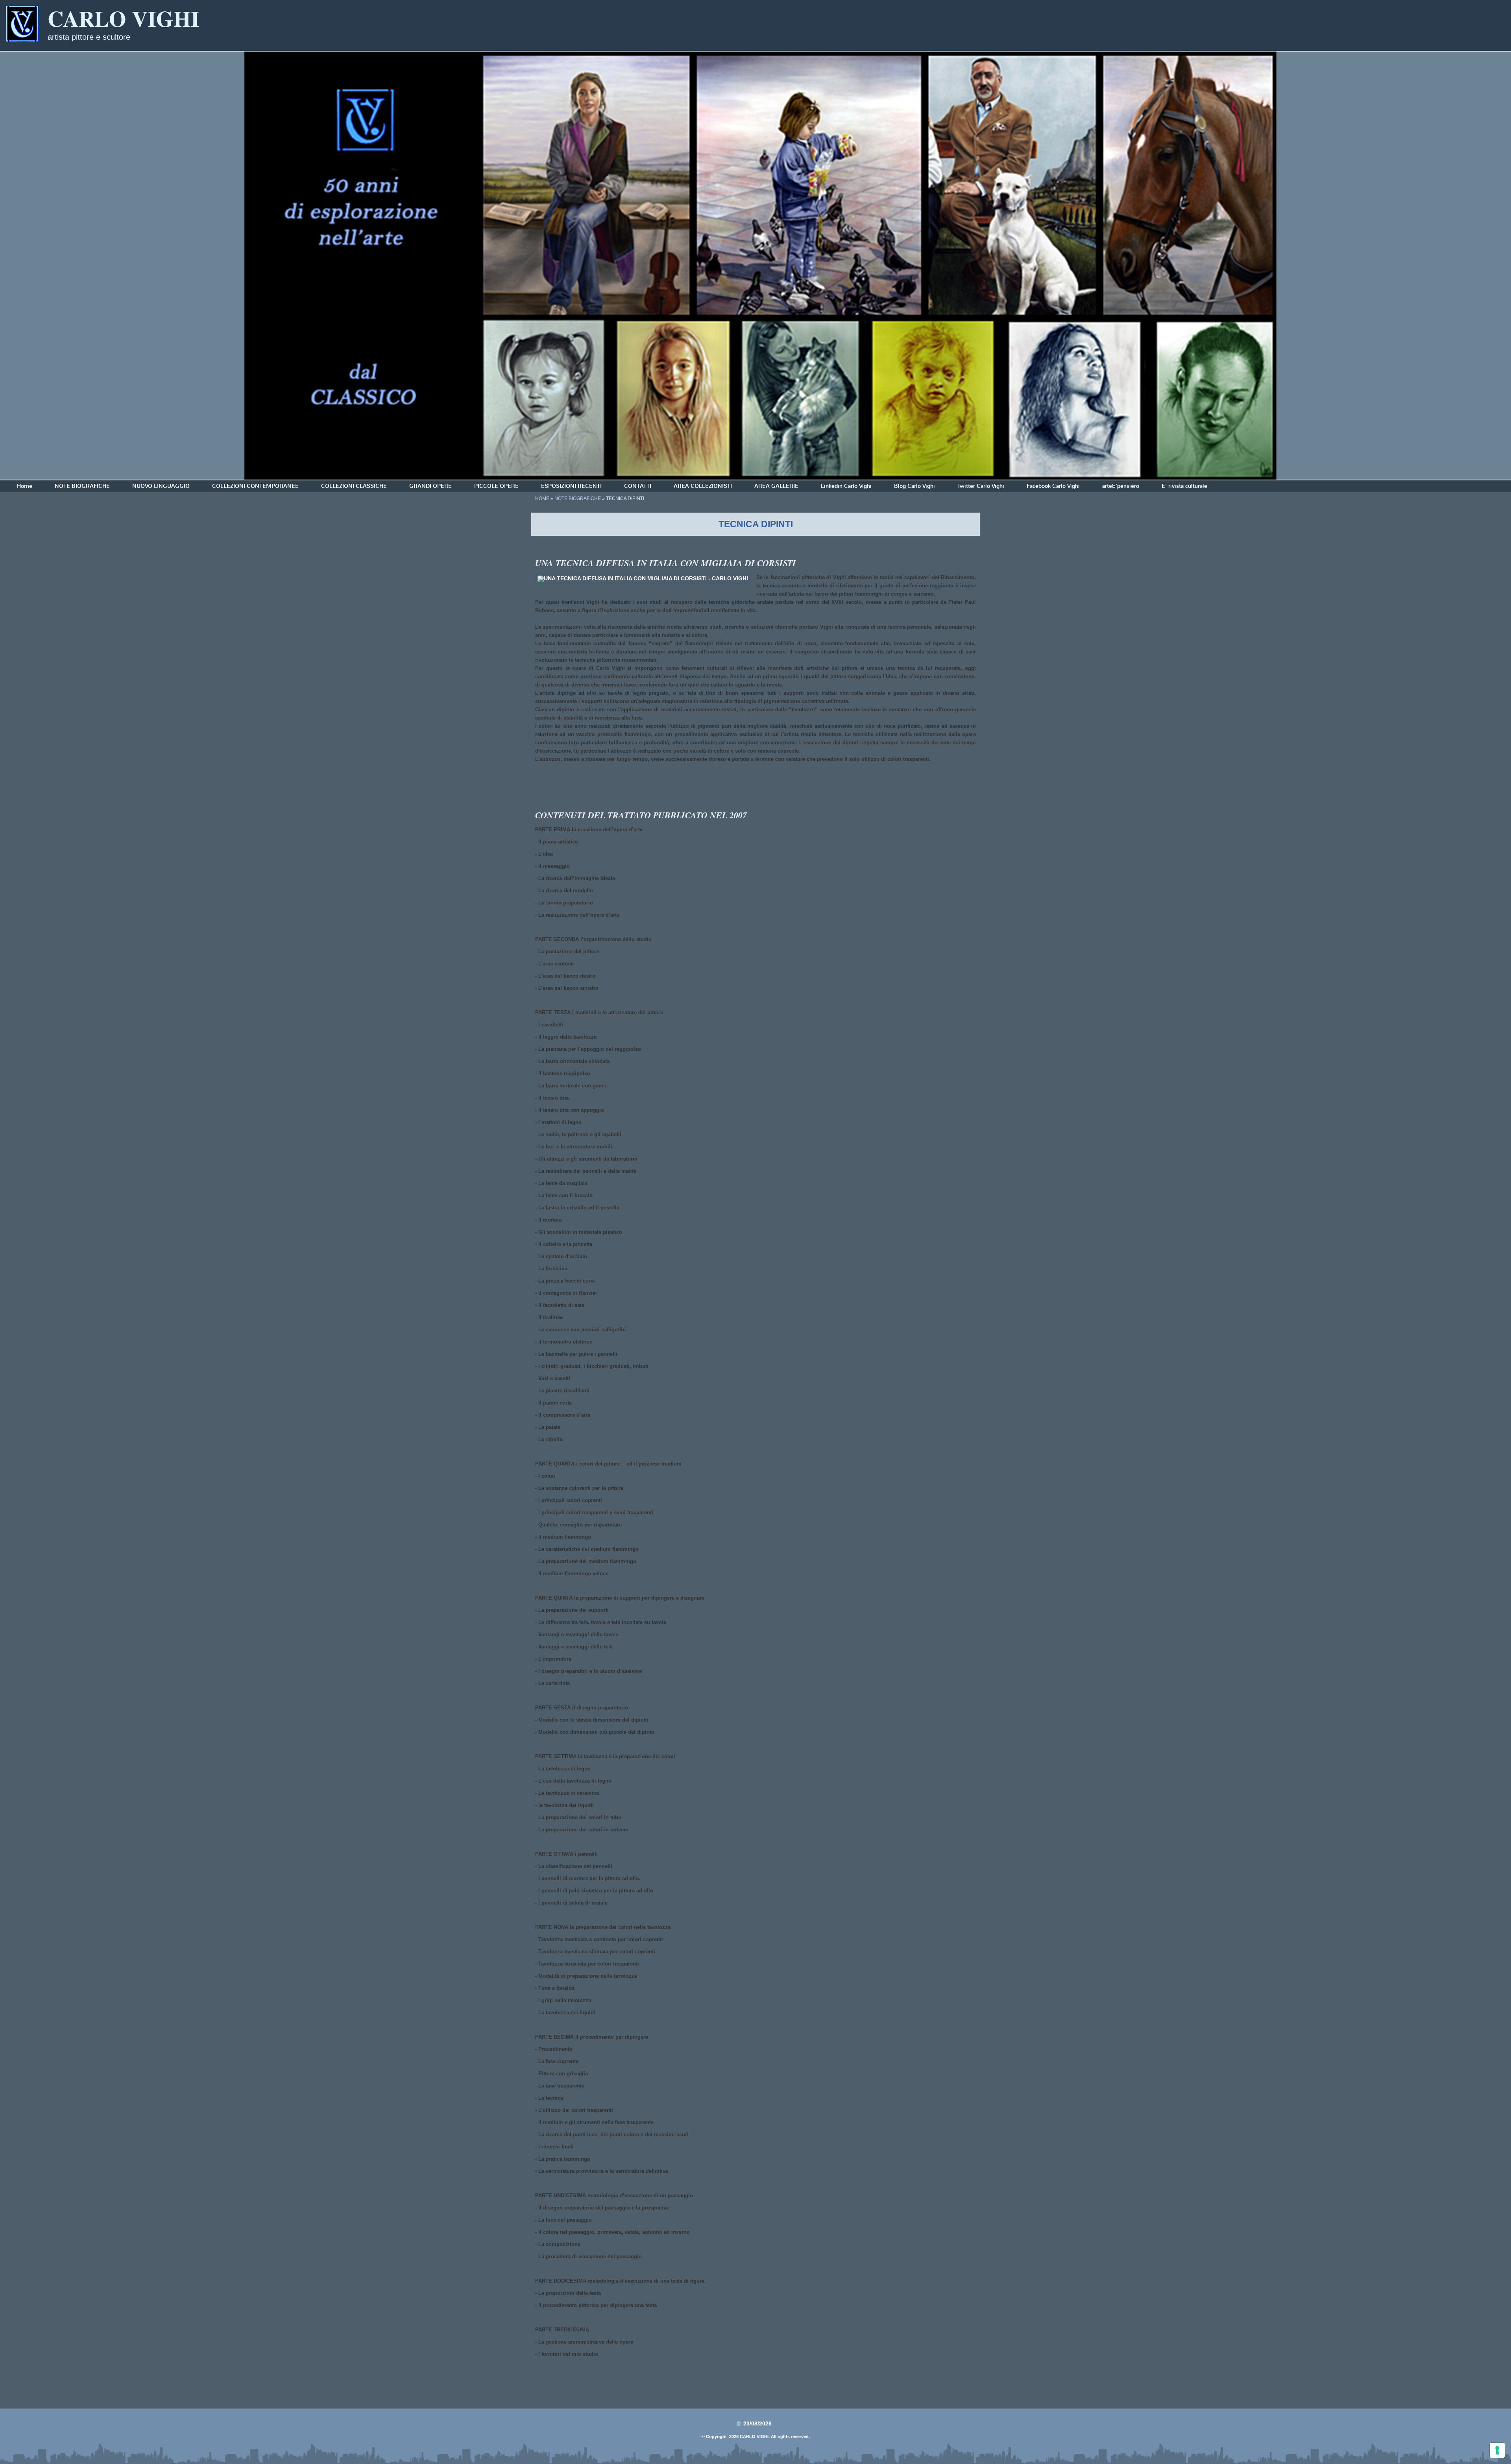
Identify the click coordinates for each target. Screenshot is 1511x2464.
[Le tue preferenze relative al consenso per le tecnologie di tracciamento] (1497, 2450)
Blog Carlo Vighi (914, 486)
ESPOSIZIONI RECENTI (571, 486)
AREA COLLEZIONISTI (703, 486)
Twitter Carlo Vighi (981, 486)
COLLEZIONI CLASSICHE (354, 486)
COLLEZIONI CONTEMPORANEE (255, 486)
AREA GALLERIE (776, 486)
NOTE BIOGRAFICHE (82, 486)
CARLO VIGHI (124, 18)
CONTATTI (638, 486)
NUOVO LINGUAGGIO (161, 486)
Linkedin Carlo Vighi (846, 486)
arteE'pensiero (1121, 486)
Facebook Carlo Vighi (1053, 486)
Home (25, 486)
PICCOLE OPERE (496, 486)
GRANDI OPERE (430, 486)
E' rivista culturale (1184, 486)
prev (22, 266)
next (1489, 266)
